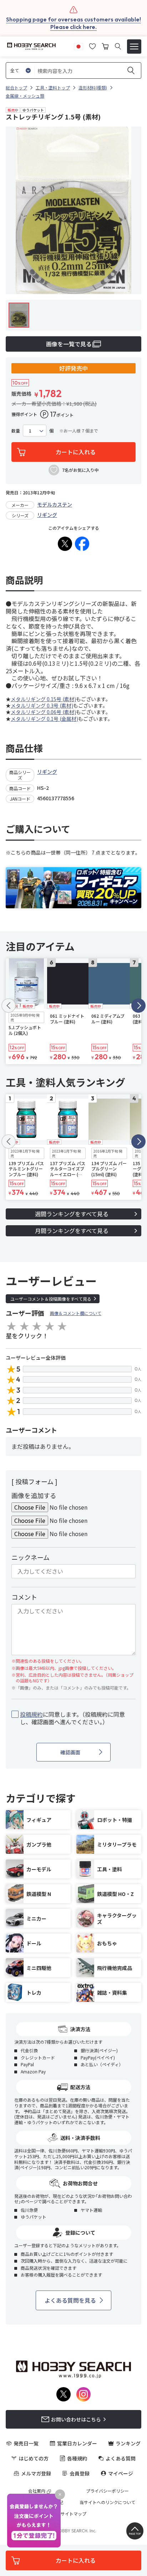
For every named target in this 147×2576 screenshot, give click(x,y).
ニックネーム (31, 1557)
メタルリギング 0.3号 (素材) (42, 705)
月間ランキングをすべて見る (72, 1231)
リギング (47, 515)
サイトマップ (73, 2514)
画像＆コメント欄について (76, 1313)
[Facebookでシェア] (82, 544)
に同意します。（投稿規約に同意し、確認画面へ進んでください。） (72, 1718)
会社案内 (37, 2491)
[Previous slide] (9, 1006)
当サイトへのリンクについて (107, 2502)
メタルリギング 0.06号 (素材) (43, 712)
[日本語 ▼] (78, 45)
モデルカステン (55, 504)
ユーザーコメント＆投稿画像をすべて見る (51, 1299)
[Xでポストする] (65, 544)
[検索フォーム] (118, 46)
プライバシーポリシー (107, 2491)
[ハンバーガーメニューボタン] (134, 47)
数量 (16, 431)
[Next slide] (138, 1006)
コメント (24, 1597)
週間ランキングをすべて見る (72, 1214)
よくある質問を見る (70, 2300)
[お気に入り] (92, 45)
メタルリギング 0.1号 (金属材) (44, 719)
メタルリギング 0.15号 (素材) (43, 699)
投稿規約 (31, 1714)
